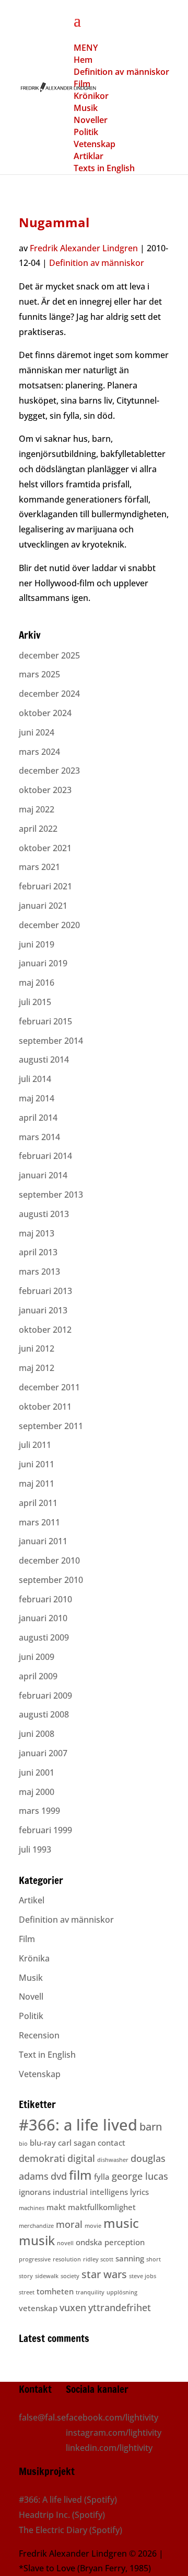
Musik (31, 1978)
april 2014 (38, 1118)
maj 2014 (37, 1098)
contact (111, 2143)
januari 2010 (43, 1618)
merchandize (36, 2226)
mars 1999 (39, 1811)
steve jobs (143, 2276)
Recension (39, 2035)
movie (93, 2226)
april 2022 (38, 829)
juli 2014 (35, 1079)
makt (56, 2207)
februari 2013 (45, 1291)
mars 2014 (39, 1137)
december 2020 (49, 925)
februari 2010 (45, 1599)
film (80, 2175)
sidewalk (47, 2276)
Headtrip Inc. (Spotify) (62, 2515)
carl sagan (77, 2143)
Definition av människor (97, 263)
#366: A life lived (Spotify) (68, 2500)
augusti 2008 (44, 1714)
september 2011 (51, 1426)
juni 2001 (37, 1772)
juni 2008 (37, 1734)
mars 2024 (39, 752)
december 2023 (49, 771)
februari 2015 (45, 1021)
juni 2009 (37, 1657)
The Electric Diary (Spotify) (70, 2530)
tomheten (55, 2291)
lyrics (139, 2192)
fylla (102, 2177)
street (27, 2292)
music (121, 2223)
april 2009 (38, 1676)
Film (27, 1939)
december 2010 (49, 1560)
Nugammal (54, 222)
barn (151, 2127)
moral (69, 2224)
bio (23, 2144)
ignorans (35, 2192)
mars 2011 (39, 1522)
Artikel (32, 1900)
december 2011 (49, 1387)
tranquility (90, 2292)
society (70, 2276)
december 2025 (49, 655)
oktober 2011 (45, 1407)
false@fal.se (42, 2417)
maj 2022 (37, 809)
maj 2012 (37, 1368)
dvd (59, 2176)
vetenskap (38, 2308)
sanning (130, 2258)
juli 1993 (35, 1849)
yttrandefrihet (120, 2307)
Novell (31, 1997)
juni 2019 (37, 944)
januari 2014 (43, 1175)
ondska (89, 2242)
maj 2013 (37, 1233)
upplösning (122, 2292)
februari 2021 (45, 886)
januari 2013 (43, 1310)
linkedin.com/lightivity (109, 2448)
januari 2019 (43, 963)
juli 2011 (35, 1445)
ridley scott (98, 2259)
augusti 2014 (44, 1060)
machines (32, 2208)
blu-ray (43, 2143)
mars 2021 (39, 867)
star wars (104, 2274)
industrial (70, 2192)
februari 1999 (45, 1830)
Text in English (47, 2055)
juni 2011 (37, 1464)
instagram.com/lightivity (114, 2433)
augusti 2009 (44, 1637)
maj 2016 (37, 983)
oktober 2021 (45, 848)
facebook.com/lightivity (112, 2417)
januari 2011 (43, 1541)
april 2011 (38, 1503)
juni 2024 (37, 732)
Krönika (34, 1958)
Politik (31, 2016)
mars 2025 (39, 674)
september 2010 (51, 1580)
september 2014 (51, 1041)
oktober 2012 (45, 1330)
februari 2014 (45, 1156)
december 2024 (49, 694)
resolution (67, 2259)
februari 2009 (45, 1696)
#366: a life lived (78, 2125)
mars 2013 (39, 1272)
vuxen (73, 2307)
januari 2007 (43, 1753)
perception (125, 2242)
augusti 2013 (44, 1214)
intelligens (109, 2192)
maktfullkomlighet (102, 2207)
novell (65, 2243)
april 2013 (38, 1252)
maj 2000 (37, 1792)
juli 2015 (35, 1002)
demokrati (42, 2158)
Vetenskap (40, 2074)
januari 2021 (43, 906)
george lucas (140, 2176)
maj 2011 (37, 1484)
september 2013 (51, 1195)
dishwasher (113, 2160)
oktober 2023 (45, 790)
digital (81, 2158)
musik (37, 2240)
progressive (35, 2259)
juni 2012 (37, 1348)
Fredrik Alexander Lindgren (84, 248)
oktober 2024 (45, 713)
